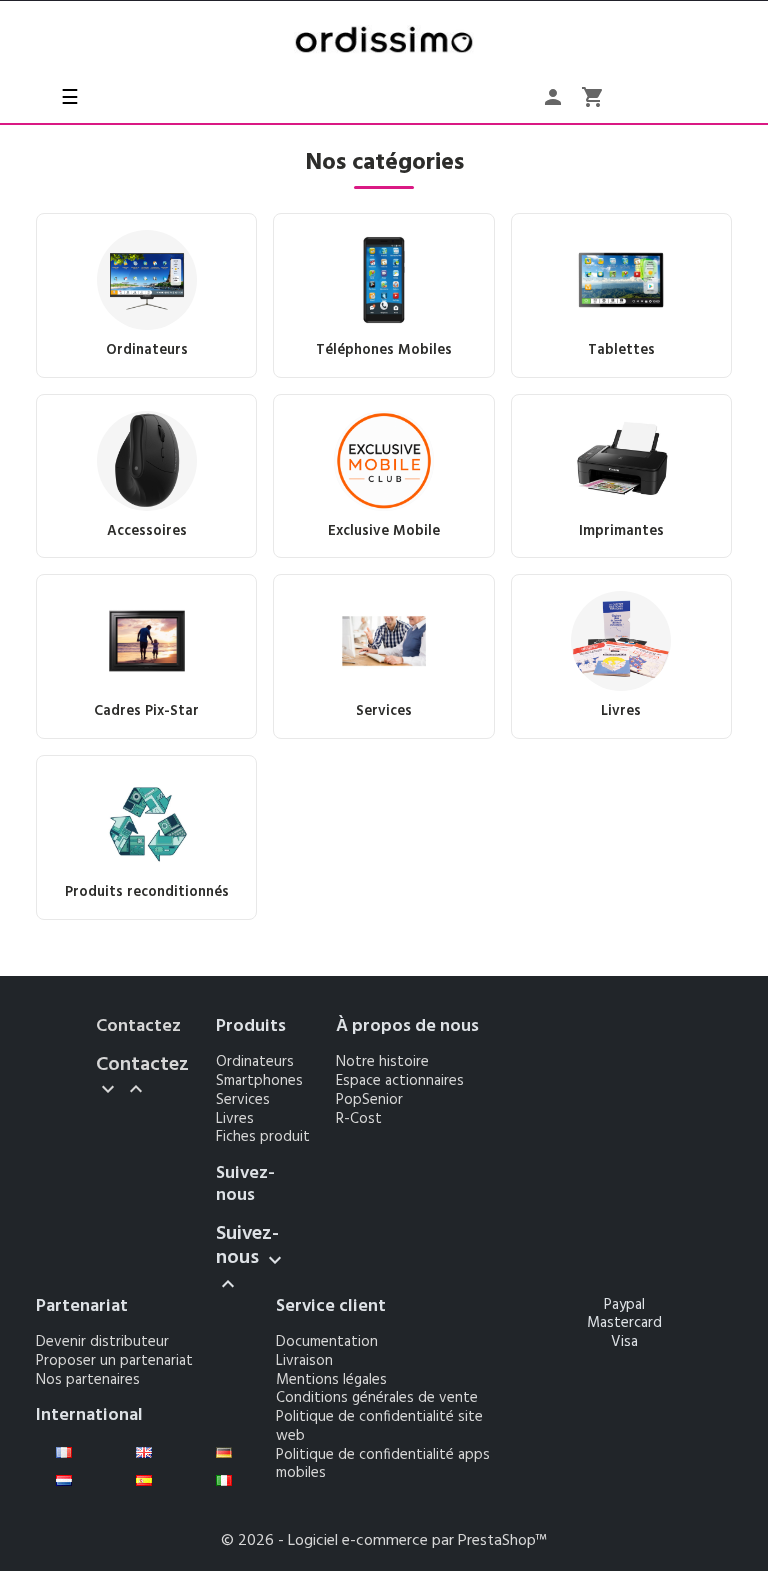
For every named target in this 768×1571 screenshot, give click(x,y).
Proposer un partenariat (114, 1361)
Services (243, 1100)
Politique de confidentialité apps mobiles (383, 1464)
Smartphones (259, 1081)
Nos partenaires (88, 1380)
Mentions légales (331, 1380)
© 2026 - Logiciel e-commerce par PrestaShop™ (384, 1541)
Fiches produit (263, 1137)
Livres (235, 1119)
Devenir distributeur (102, 1342)
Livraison (304, 1361)
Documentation (327, 1342)
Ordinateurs (255, 1062)
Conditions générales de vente (377, 1398)
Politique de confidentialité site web (379, 1426)
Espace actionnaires (400, 1081)
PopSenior (369, 1100)
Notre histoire (382, 1062)
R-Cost (359, 1119)
